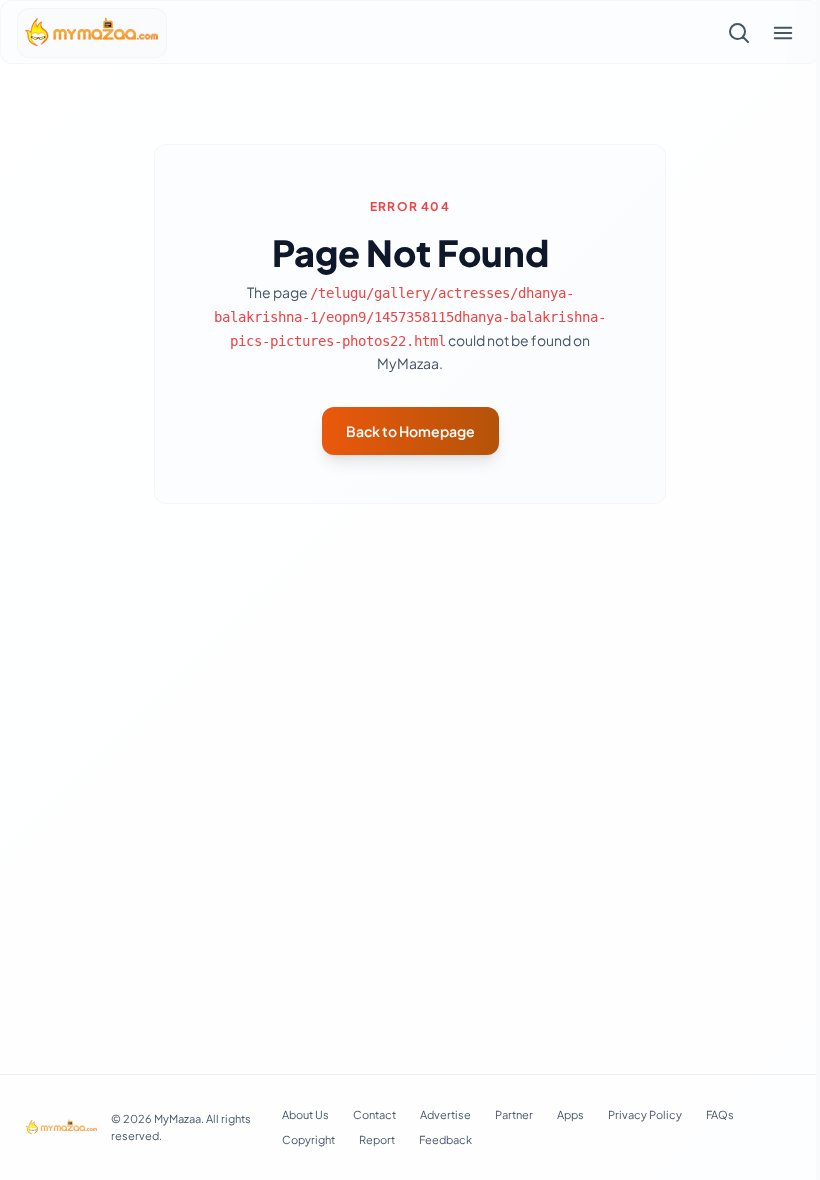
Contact (374, 1114)
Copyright (308, 1139)
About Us (305, 1114)
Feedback (445, 1139)
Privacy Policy (645, 1114)
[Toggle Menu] (783, 33)
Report (377, 1139)
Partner (514, 1114)
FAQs (720, 1114)
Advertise (445, 1114)
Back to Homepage (410, 431)
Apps (570, 1114)
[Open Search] (739, 33)
